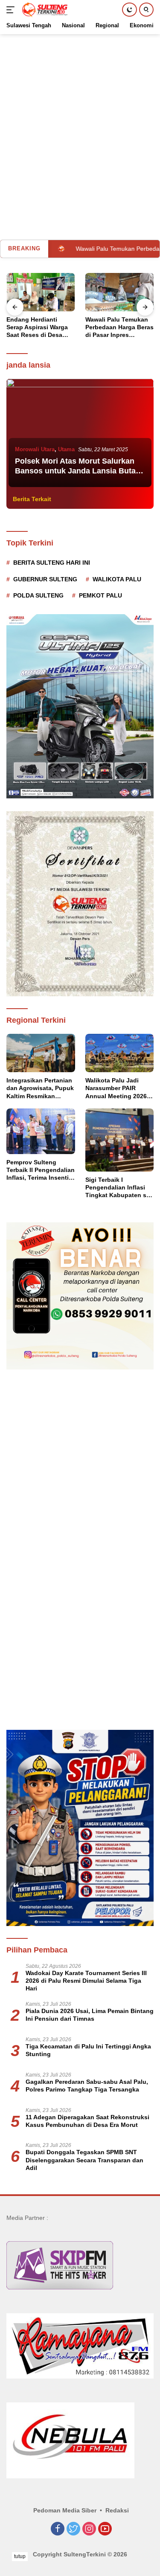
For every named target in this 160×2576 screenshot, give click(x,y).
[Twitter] (73, 2529)
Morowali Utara (35, 449)
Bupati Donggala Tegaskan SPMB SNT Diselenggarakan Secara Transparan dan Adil (84, 2160)
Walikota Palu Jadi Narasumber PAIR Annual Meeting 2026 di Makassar (116, 1088)
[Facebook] (58, 2529)
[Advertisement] (80, 114)
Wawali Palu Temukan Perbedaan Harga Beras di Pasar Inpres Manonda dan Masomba (41, 328)
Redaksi (117, 2510)
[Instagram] (89, 2529)
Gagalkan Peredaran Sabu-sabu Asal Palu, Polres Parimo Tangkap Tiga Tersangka (87, 2086)
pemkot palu (100, 595)
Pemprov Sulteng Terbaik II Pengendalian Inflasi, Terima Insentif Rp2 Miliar (41, 1170)
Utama (66, 449)
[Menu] (12, 10)
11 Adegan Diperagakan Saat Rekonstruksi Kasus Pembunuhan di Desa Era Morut (87, 2121)
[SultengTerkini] (44, 10)
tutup (20, 2556)
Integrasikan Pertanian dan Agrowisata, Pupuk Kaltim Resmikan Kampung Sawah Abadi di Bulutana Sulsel (40, 1088)
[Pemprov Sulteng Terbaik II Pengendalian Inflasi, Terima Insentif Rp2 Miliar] (41, 1131)
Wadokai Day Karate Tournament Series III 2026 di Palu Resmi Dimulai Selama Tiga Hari (86, 1981)
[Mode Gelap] (129, 10)
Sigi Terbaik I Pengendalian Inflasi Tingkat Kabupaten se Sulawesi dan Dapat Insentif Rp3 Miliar (118, 1188)
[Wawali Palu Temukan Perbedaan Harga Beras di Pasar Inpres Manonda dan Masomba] (41, 292)
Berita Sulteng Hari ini (52, 563)
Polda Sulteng (38, 595)
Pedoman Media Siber (65, 2510)
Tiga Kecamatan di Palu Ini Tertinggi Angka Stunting (88, 2050)
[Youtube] (105, 2529)
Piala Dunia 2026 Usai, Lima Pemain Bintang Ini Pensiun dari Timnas (90, 2015)
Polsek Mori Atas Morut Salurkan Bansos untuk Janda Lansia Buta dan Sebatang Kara (75, 471)
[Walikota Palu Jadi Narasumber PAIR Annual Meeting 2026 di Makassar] (120, 1053)
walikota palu (117, 579)
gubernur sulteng (45, 579)
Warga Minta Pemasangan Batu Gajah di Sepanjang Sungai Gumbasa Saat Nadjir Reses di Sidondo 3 (118, 328)
